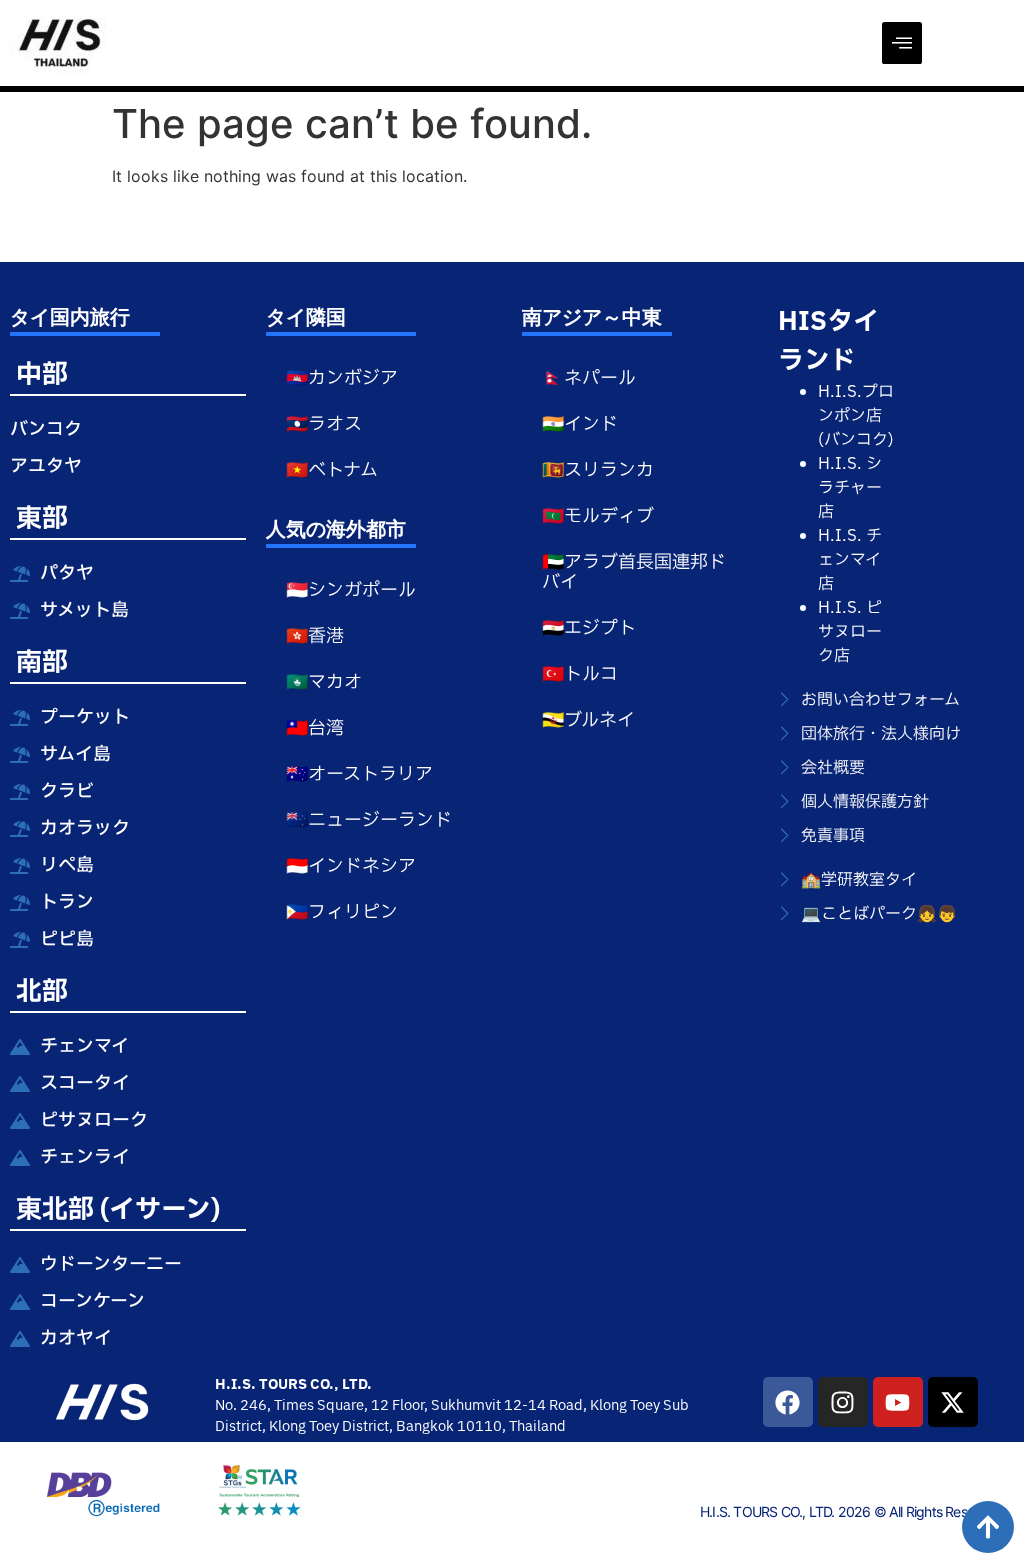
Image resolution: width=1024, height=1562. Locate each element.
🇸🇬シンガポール (351, 590)
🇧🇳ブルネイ (588, 720)
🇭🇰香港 (315, 636)
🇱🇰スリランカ (598, 470)
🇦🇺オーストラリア (359, 774)
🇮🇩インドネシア (351, 866)
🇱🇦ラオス (324, 424)
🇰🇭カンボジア (342, 378)
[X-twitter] (953, 1402)
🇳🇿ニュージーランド (369, 820)
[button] (902, 43)
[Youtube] (898, 1402)
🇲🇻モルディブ (598, 516)
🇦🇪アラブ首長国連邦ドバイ (634, 572)
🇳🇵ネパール (589, 378)
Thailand (537, 1426)
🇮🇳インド (580, 424)
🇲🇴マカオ (324, 682)
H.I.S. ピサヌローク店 (850, 632)
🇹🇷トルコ (580, 674)
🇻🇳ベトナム (332, 470)
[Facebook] (788, 1402)
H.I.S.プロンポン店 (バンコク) (856, 416)
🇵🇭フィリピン (342, 912)
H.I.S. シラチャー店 (850, 488)
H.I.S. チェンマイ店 (850, 560)
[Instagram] (843, 1402)
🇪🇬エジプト (589, 628)
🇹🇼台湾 (315, 728)
